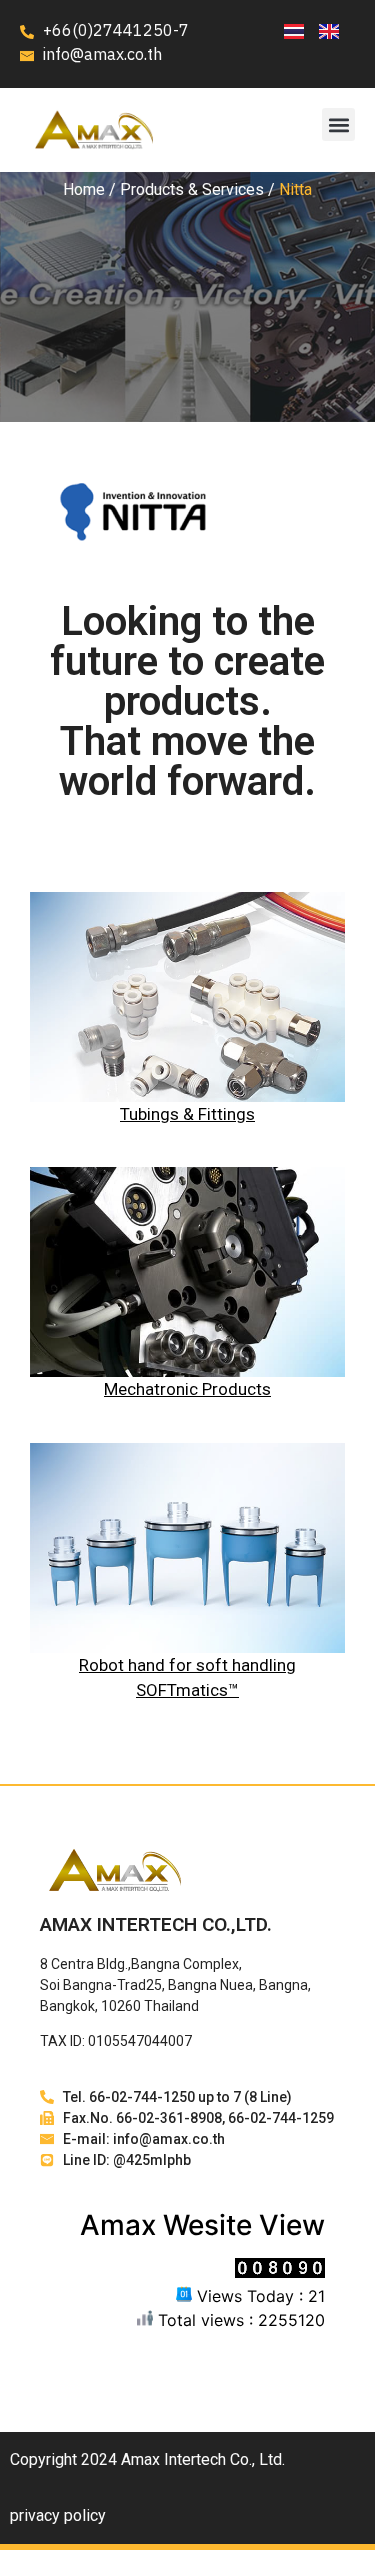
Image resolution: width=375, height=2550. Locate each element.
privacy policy (58, 2515)
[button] (338, 124)
